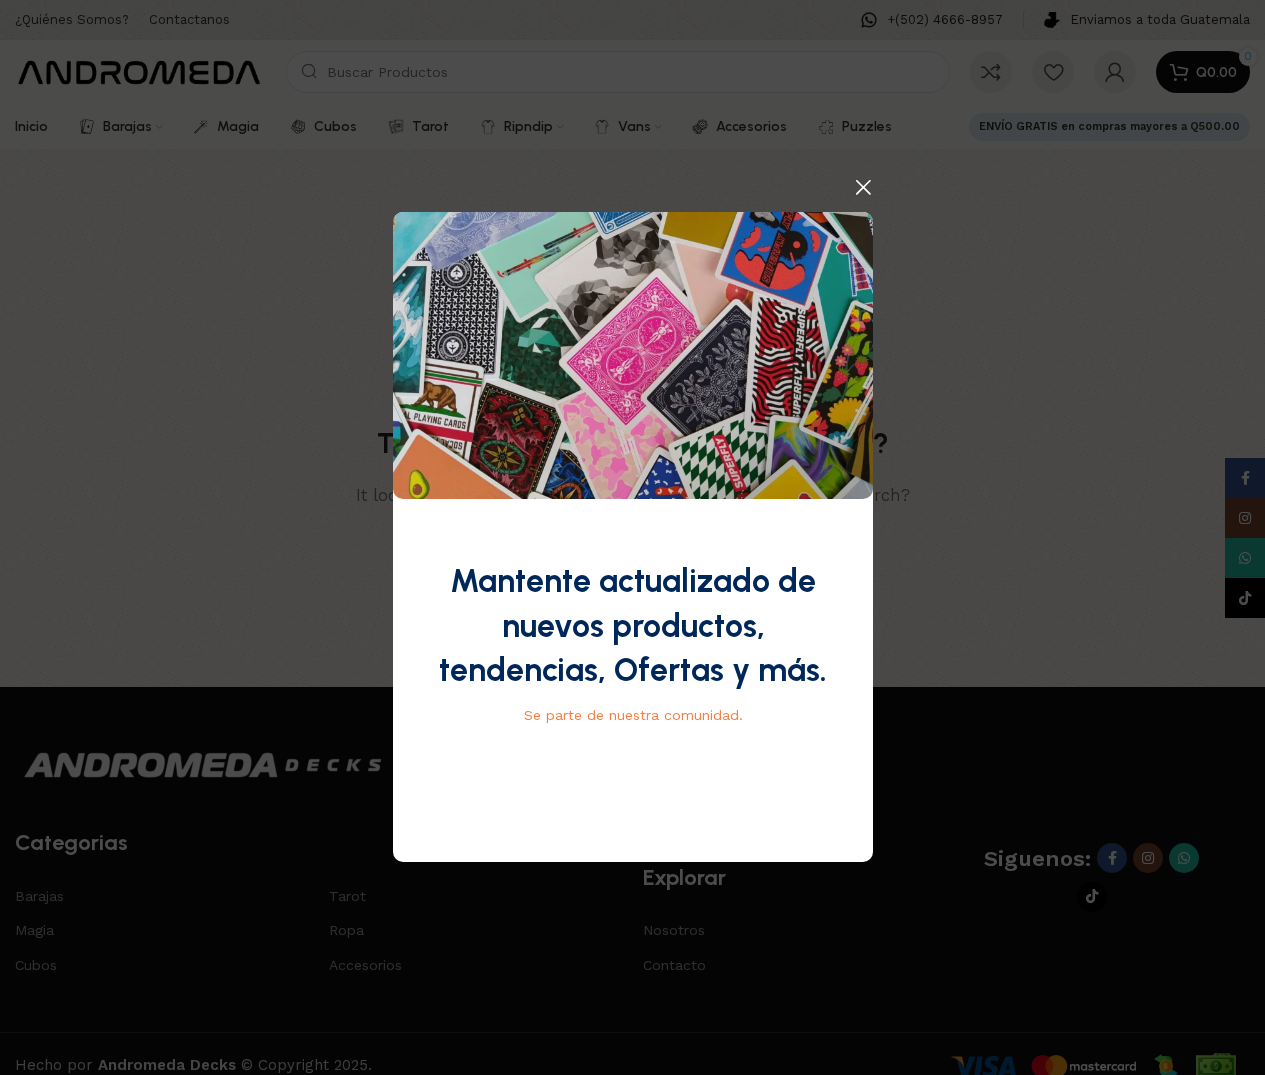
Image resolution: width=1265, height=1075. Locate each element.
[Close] (863, 187)
